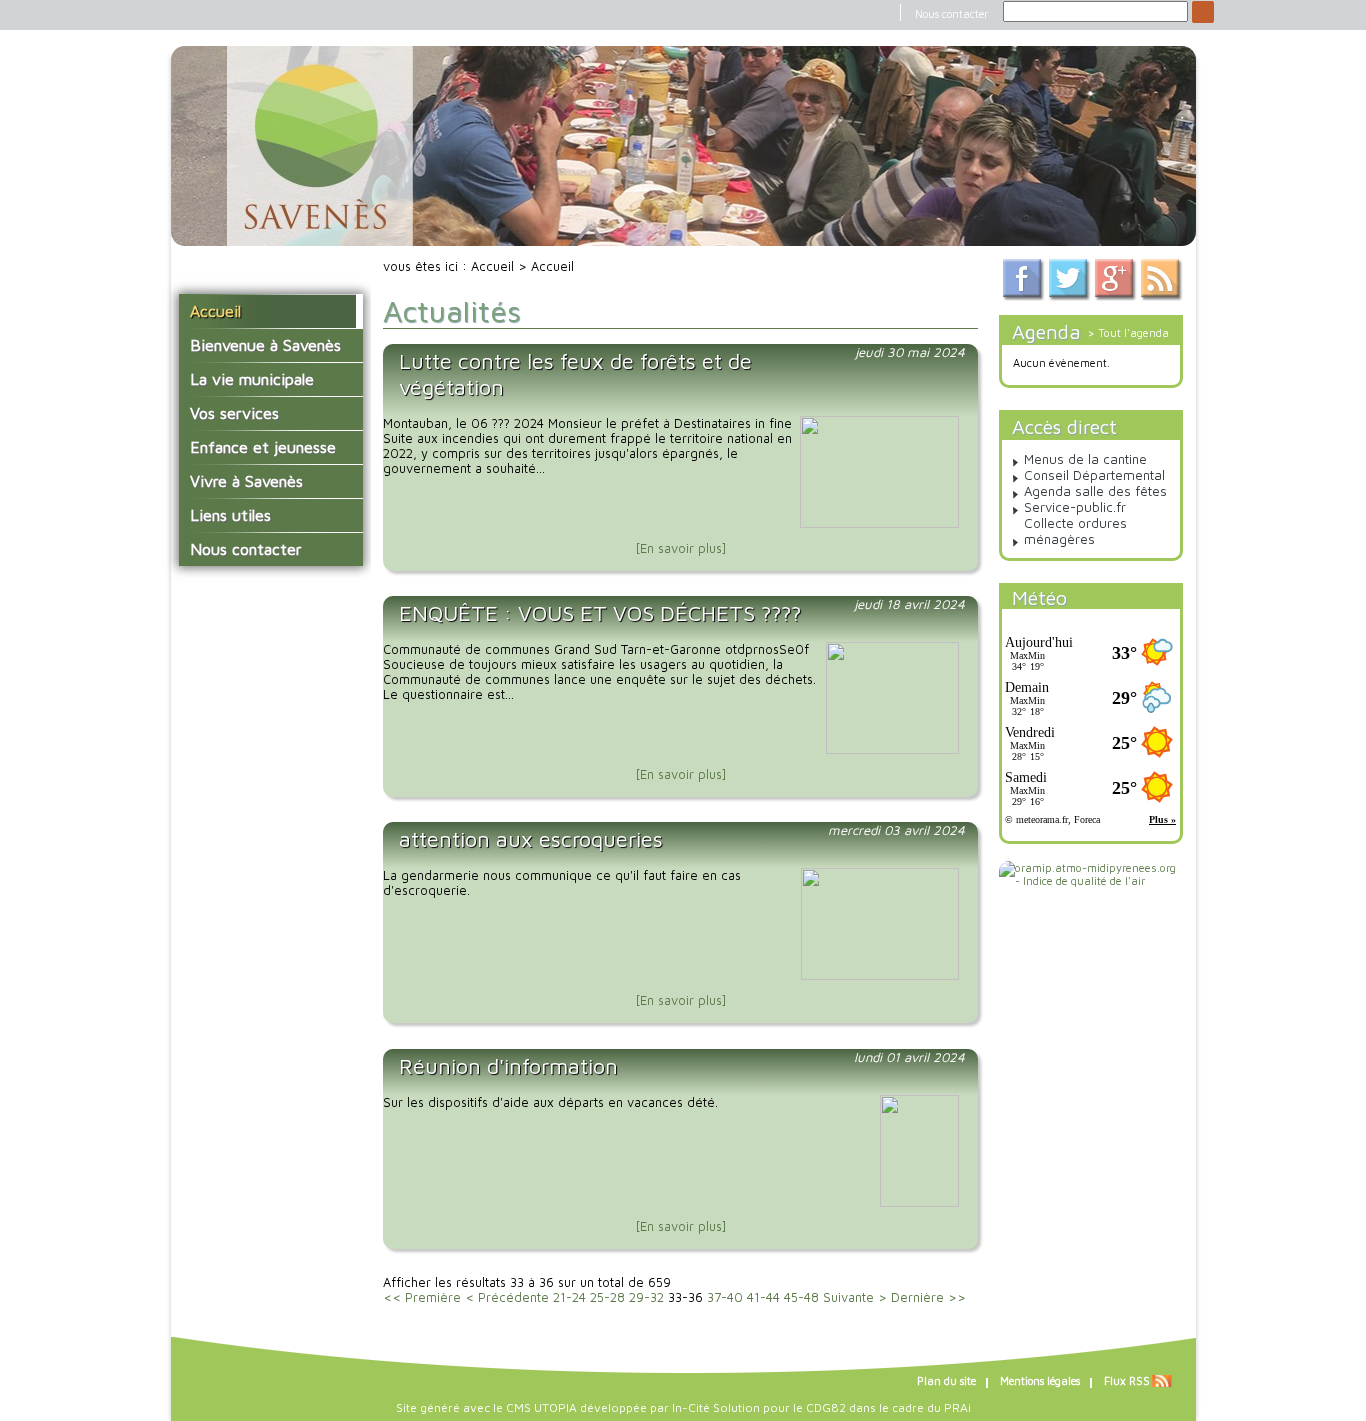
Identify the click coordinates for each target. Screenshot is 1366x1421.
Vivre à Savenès (246, 481)
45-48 (801, 1297)
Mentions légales (1040, 1381)
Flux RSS (1127, 1381)
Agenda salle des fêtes (1095, 491)
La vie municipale (252, 379)
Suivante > (855, 1297)
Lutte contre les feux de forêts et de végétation (575, 374)
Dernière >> (928, 1297)
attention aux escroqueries (531, 839)
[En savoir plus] (681, 548)
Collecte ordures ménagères (1075, 531)
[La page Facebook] (1024, 296)
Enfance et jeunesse (263, 447)
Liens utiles (230, 515)
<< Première (422, 1297)
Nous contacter (951, 14)
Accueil (215, 311)
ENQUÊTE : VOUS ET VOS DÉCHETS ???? (600, 613)
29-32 (646, 1297)
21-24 (569, 1297)
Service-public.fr (1075, 507)
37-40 (725, 1297)
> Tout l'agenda (1128, 332)
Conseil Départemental (1094, 475)
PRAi (957, 1407)
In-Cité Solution (716, 1407)
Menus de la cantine (1085, 459)
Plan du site (946, 1381)
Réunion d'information (508, 1066)
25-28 (607, 1297)
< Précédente (507, 1297)
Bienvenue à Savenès (265, 345)
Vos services (234, 413)
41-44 (763, 1297)
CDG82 (826, 1407)
